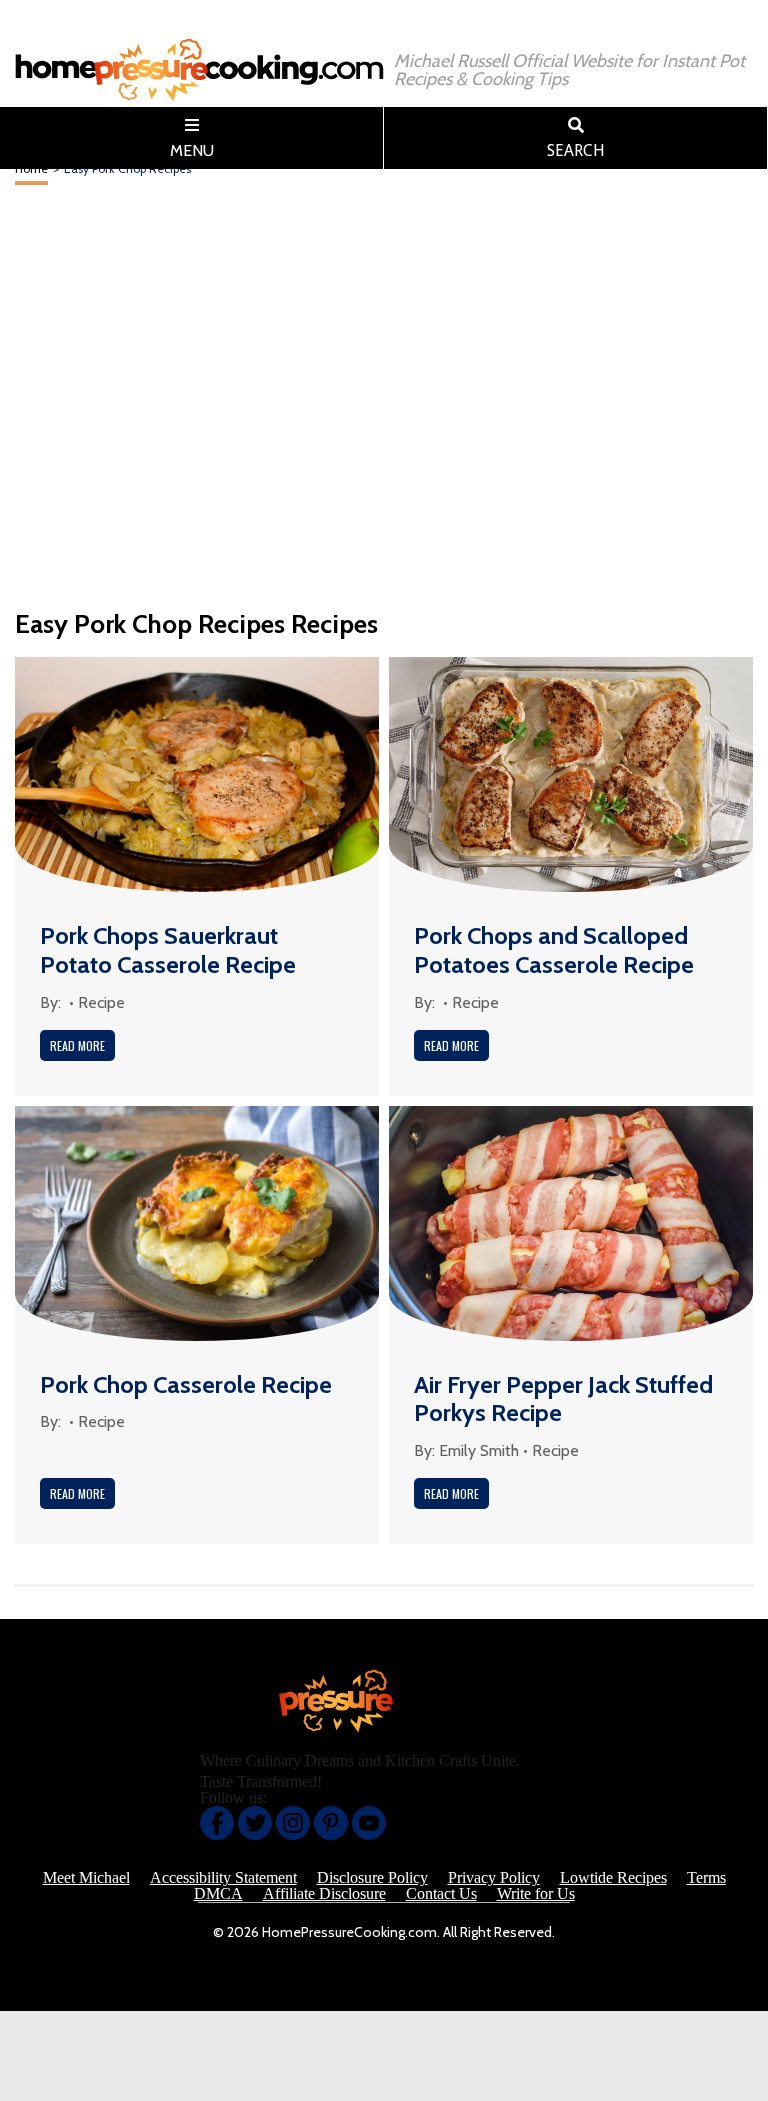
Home (31, 168)
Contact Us (441, 1894)
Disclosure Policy (372, 1878)
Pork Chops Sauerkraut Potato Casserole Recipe (168, 950)
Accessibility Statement (223, 1878)
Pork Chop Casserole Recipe (186, 1384)
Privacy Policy (494, 1878)
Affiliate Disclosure (324, 1894)
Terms (706, 1878)
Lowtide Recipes (613, 1878)
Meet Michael (86, 1878)
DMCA (218, 1894)
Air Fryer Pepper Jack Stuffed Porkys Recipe (563, 1399)
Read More (77, 1045)
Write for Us (536, 1894)
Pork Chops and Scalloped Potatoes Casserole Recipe (554, 950)
